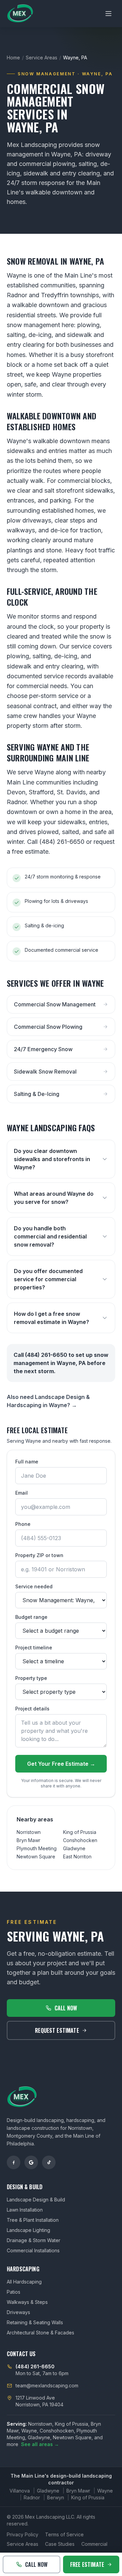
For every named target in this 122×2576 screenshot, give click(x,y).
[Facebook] (14, 2162)
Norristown (29, 1832)
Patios (14, 2292)
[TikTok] (49, 2162)
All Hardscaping (24, 2282)
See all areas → (40, 2444)
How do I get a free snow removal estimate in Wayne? (52, 1318)
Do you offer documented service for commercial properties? (48, 1279)
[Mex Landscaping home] (20, 14)
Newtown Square (36, 1857)
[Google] (31, 2162)
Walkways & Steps (27, 2302)
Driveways (18, 2312)
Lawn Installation (25, 2210)
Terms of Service (64, 2534)
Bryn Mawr (28, 1840)
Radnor (32, 2497)
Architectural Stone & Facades (40, 2333)
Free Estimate (87, 2564)
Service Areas (42, 58)
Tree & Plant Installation (33, 2220)
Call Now (66, 2008)
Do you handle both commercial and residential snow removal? (50, 1236)
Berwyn (56, 2497)
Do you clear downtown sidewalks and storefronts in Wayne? (52, 1159)
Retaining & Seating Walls (35, 2322)
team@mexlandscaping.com (47, 2385)
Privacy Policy (23, 2534)
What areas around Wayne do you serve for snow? (54, 1198)
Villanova (20, 2491)
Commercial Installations (33, 2250)
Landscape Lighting (28, 2230)
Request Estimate (57, 2030)
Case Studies (60, 2544)
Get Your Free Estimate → (61, 1764)
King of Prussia (80, 1832)
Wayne (105, 2491)
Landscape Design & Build (36, 2200)
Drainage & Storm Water (34, 2240)
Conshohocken (80, 1840)
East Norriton (77, 1857)
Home (13, 58)
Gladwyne (74, 1848)
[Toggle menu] (108, 14)
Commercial (94, 2544)
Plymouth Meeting (37, 1848)
